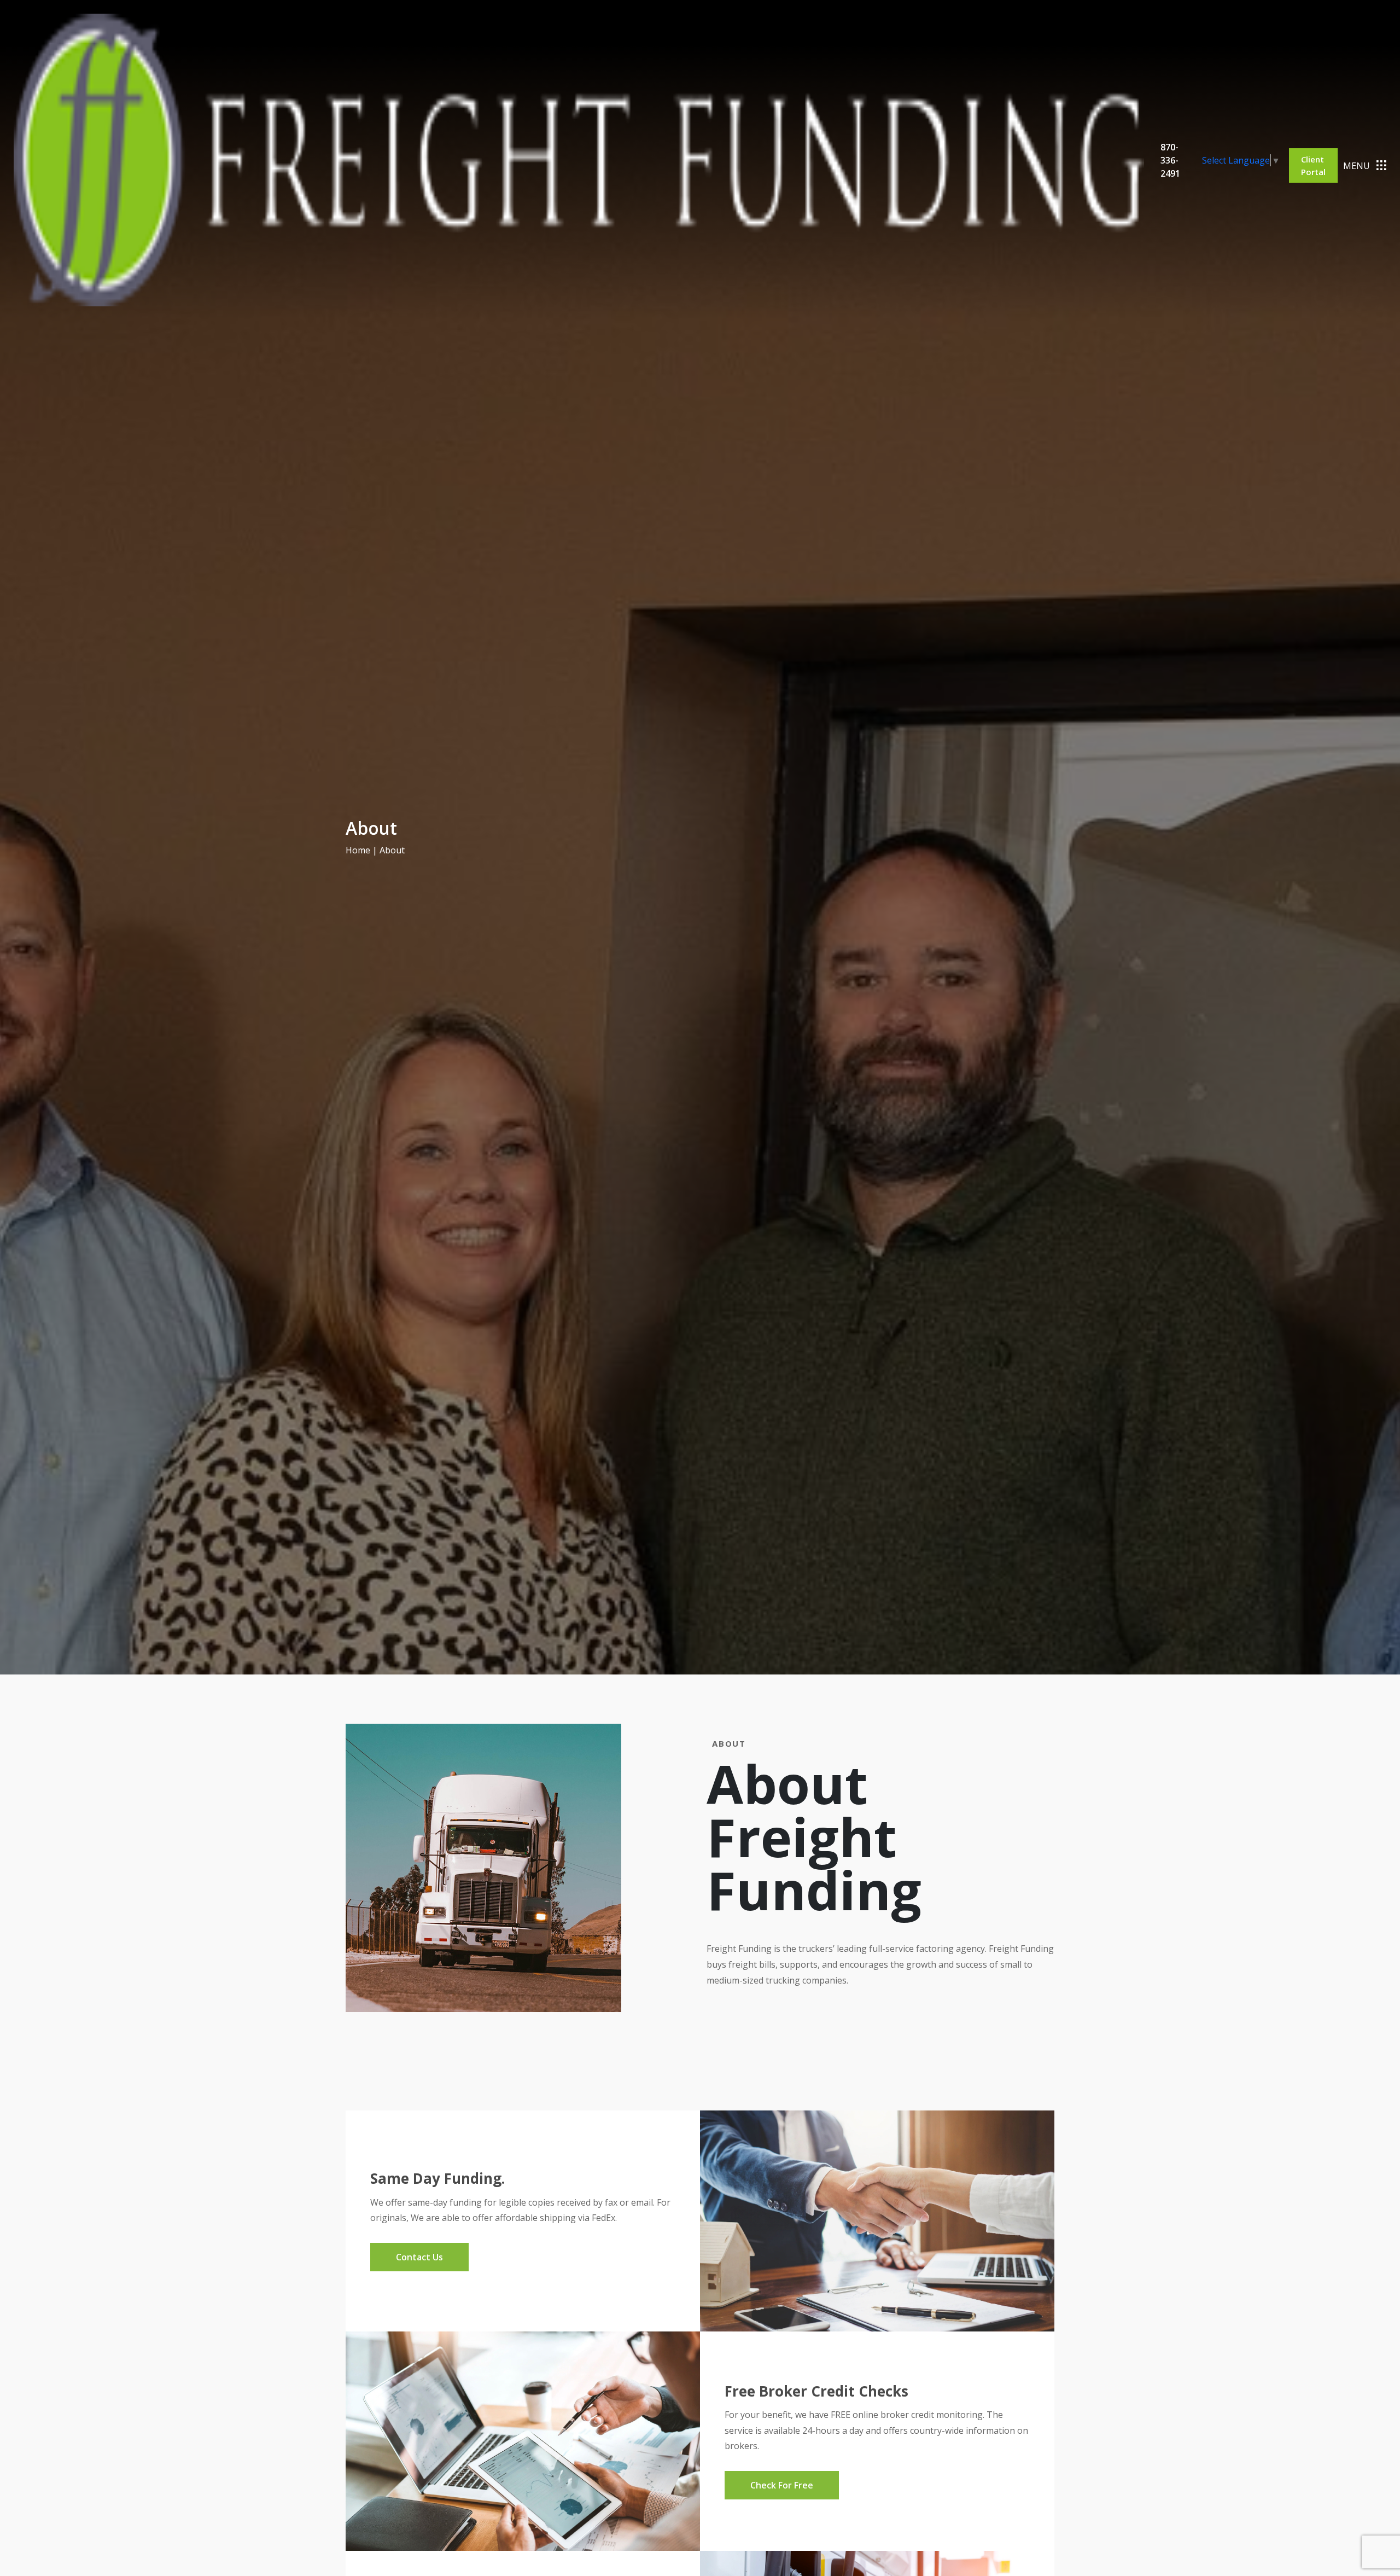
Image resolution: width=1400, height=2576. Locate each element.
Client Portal (1313, 165)
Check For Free (782, 2485)
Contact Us (419, 2257)
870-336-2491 (1170, 160)
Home (358, 850)
